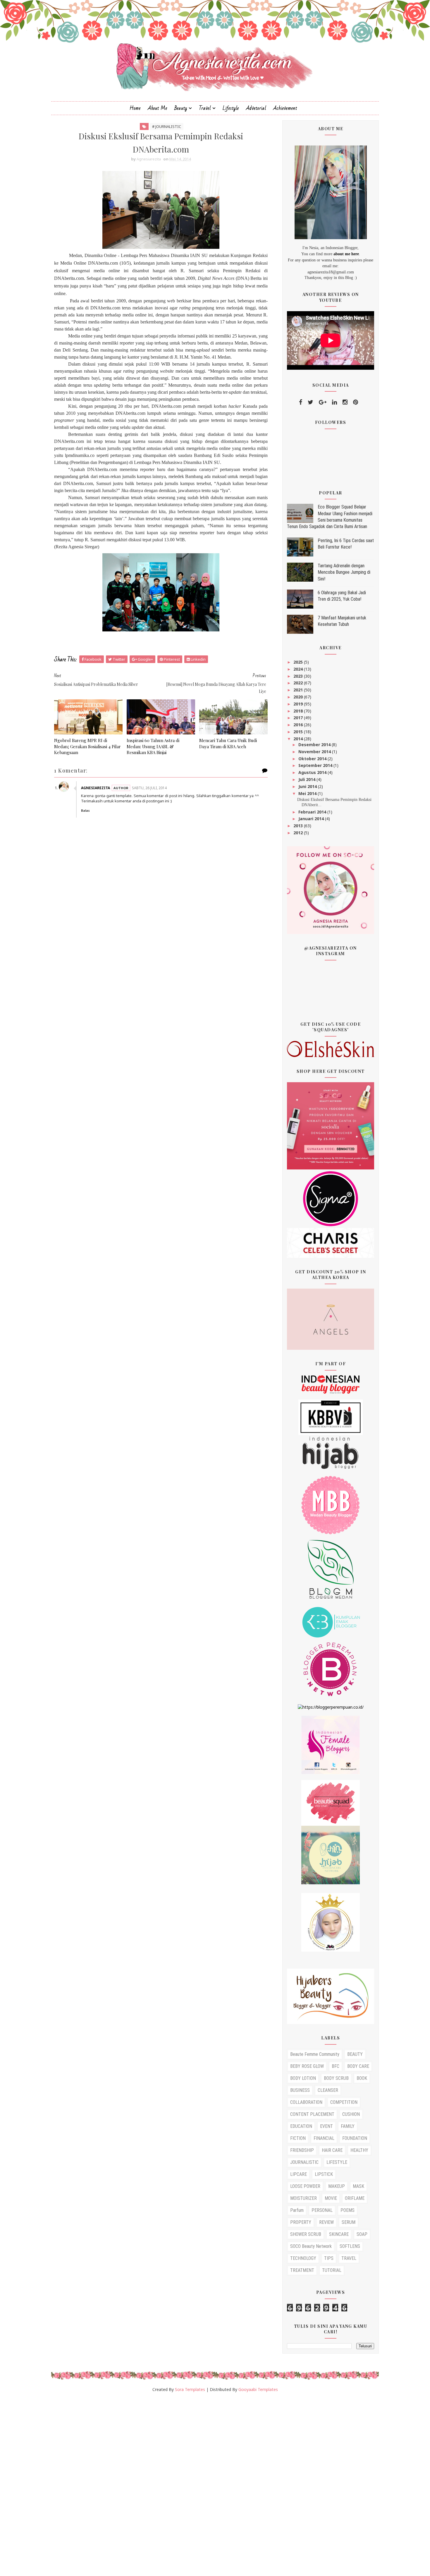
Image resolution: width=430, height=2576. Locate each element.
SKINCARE (339, 2234)
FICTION (298, 2138)
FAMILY (348, 2126)
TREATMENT (302, 2270)
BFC (336, 2066)
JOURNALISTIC (304, 2162)
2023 (299, 676)
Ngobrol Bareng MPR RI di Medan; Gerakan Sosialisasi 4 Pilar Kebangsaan (87, 746)
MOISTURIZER (303, 2198)
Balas (85, 811)
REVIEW (326, 2222)
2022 (299, 683)
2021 (299, 690)
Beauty (181, 108)
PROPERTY (301, 2222)
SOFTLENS (350, 2246)
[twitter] (311, 402)
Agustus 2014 (313, 772)
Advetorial (256, 108)
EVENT (326, 2126)
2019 (299, 704)
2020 (299, 697)
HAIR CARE (332, 2150)
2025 (299, 662)
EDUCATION (301, 2126)
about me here (346, 254)
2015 (299, 732)
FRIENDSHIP (302, 2150)
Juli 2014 (307, 779)
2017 (299, 718)
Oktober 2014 (313, 759)
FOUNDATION (355, 2138)
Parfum (297, 2210)
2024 (299, 669)
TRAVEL (349, 2258)
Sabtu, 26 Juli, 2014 (149, 788)
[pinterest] (356, 402)
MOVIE (331, 2198)
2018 (299, 711)
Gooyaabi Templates (258, 2389)
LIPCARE (299, 2174)
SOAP (362, 2234)
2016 (299, 725)
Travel (205, 108)
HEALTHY (359, 2150)
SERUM (349, 2222)
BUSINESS (300, 2090)
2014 (299, 739)
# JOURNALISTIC (167, 126)
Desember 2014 (315, 745)
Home (135, 108)
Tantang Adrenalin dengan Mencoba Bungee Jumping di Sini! (344, 572)
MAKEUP (337, 2186)
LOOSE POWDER (305, 2186)
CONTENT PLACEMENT (312, 2114)
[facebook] (301, 402)
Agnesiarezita (96, 788)
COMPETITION (344, 2102)
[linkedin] (334, 402)
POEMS (348, 2210)
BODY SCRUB (336, 2078)
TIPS (329, 2258)
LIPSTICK (324, 2174)
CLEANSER (328, 2090)
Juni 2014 (308, 786)
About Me (158, 108)
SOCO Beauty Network (311, 2246)
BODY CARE (358, 2066)
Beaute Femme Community (315, 2054)
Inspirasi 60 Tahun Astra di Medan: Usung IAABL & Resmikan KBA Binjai (153, 746)
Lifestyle (231, 108)
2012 (299, 833)
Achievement (285, 108)
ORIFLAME (355, 2198)
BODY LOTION (303, 2078)
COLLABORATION (306, 2102)
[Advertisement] (176, 2487)
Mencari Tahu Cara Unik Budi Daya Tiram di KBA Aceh (228, 743)
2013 (299, 826)
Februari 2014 (313, 812)
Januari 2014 (312, 819)
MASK (358, 2186)
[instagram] (345, 402)
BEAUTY (355, 2054)
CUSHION (351, 2114)
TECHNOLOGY (303, 2258)
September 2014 (316, 765)
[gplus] (323, 402)
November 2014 (315, 752)
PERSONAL (322, 2210)
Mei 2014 (308, 793)
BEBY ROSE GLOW (307, 2066)
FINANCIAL (324, 2138)
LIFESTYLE (337, 2162)
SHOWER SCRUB (306, 2234)
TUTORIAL (332, 2270)
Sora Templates (190, 2389)
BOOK (362, 2078)
